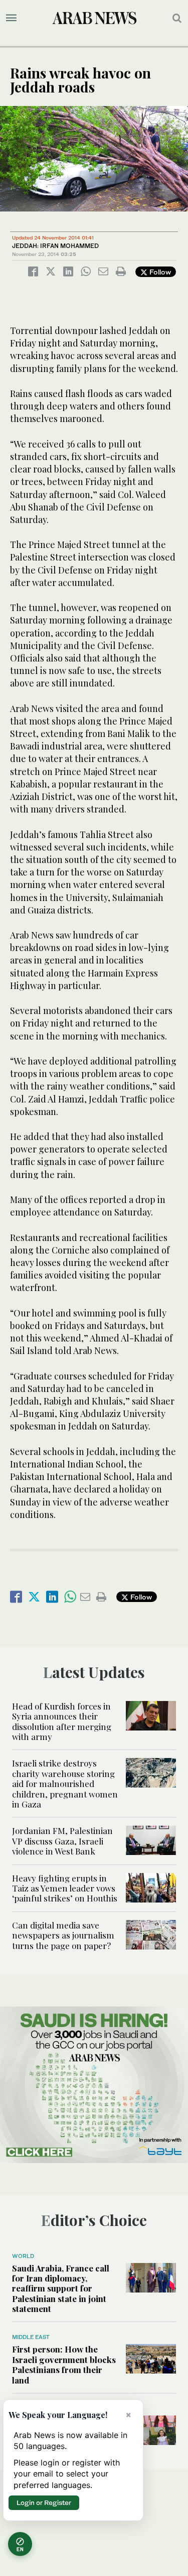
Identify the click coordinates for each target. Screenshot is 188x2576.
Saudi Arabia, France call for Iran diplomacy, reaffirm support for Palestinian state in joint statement (61, 2288)
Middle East (31, 2337)
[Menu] (11, 18)
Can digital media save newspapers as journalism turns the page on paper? (63, 1935)
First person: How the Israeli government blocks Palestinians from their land (64, 2364)
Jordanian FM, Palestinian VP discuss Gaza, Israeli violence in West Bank (62, 1841)
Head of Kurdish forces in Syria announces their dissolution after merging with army (62, 1721)
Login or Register (44, 2502)
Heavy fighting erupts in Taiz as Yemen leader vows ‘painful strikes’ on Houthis (65, 1888)
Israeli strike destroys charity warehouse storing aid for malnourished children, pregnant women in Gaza (65, 1783)
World (23, 2256)
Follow (159, 272)
